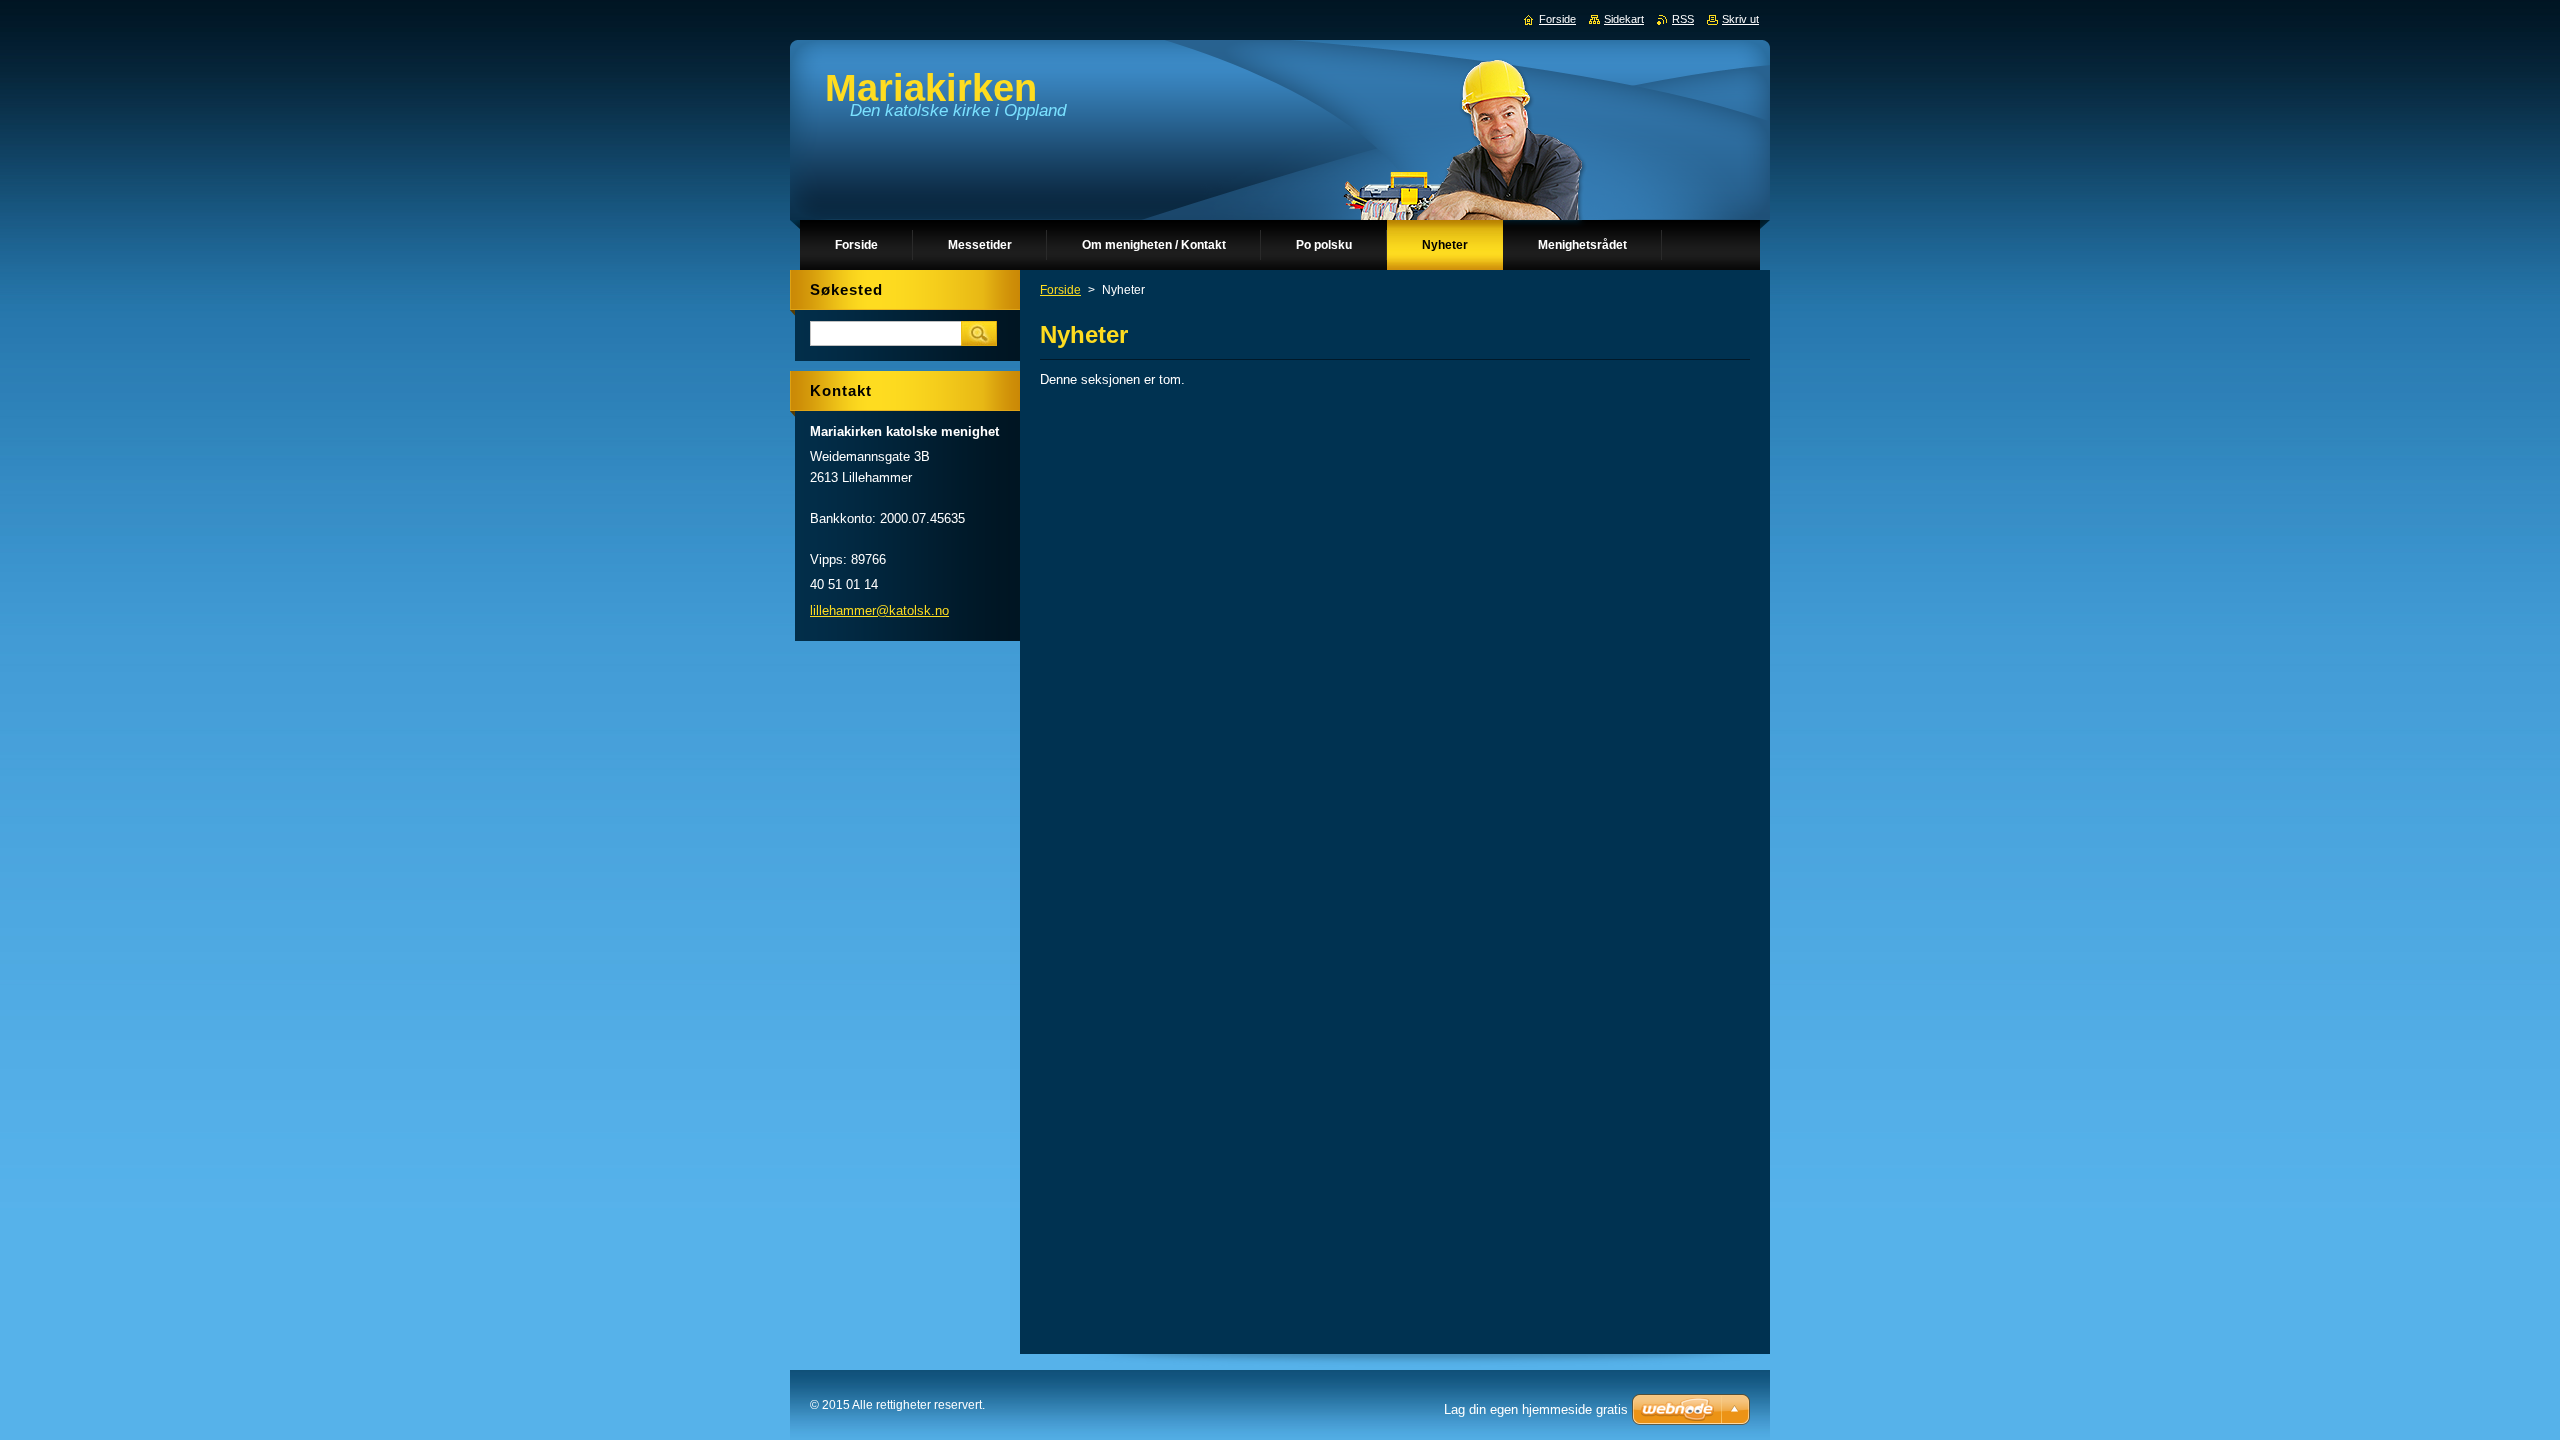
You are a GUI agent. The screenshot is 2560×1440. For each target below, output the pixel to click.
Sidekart (1624, 19)
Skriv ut (1740, 19)
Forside (1060, 290)
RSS (1683, 19)
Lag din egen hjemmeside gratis (1536, 1409)
